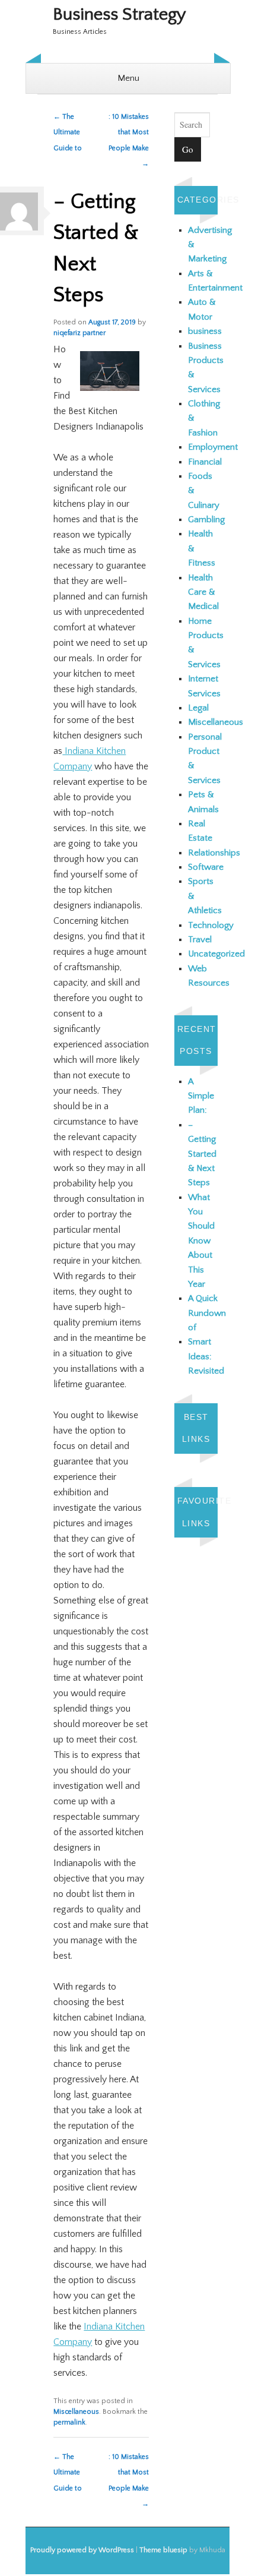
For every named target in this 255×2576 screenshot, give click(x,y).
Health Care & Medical (203, 592)
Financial (205, 462)
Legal (198, 708)
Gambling (206, 520)
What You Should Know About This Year (201, 1241)
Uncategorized (216, 954)
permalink (69, 2422)
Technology (211, 925)
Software (206, 867)
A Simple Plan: (201, 1096)
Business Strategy (119, 15)
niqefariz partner (79, 333)
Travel (200, 940)
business (205, 331)
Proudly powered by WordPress (82, 2550)
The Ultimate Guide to (68, 132)
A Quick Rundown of (207, 1313)
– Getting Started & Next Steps (202, 1154)
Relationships (214, 853)
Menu (128, 78)
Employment (213, 447)
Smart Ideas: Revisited (206, 1356)
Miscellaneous (76, 2412)
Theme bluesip (163, 2550)
